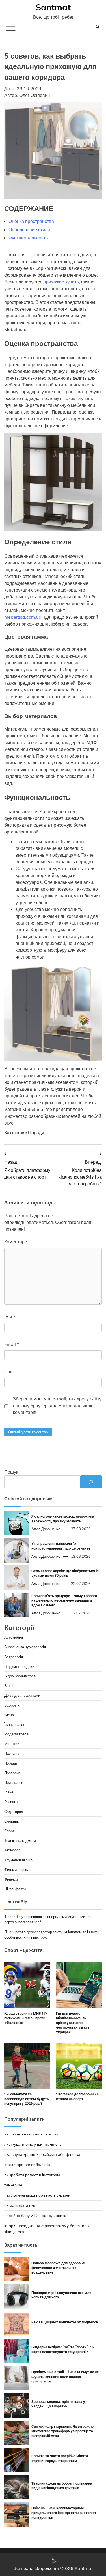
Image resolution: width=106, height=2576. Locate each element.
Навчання (12, 1753)
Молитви (12, 1744)
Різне (9, 1792)
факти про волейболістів (27, 2165)
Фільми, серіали (18, 1870)
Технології (13, 1850)
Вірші (9, 1686)
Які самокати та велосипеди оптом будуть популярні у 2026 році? (27, 2099)
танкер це (13, 2185)
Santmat (53, 7)
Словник (11, 1821)
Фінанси (11, 1879)
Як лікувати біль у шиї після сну (33, 2144)
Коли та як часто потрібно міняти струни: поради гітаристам (60, 2458)
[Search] (98, 27)
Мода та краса (16, 1734)
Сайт (9, 1372)
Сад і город (14, 1812)
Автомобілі (14, 1637)
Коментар (16, 1242)
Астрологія (14, 1657)
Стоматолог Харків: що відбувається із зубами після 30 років (65, 1573)
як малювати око (20, 2205)
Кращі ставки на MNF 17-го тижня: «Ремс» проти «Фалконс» (26, 2018)
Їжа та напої (14, 1724)
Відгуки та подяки (19, 1666)
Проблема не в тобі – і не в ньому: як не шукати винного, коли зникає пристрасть (65, 2377)
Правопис (12, 1773)
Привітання (14, 1782)
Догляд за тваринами (22, 1695)
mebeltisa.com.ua (23, 617)
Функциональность (28, 238)
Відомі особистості (20, 1676)
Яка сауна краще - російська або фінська (42, 2154)
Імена (9, 1715)
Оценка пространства (31, 221)
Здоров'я (12, 1705)
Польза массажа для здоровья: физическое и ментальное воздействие (59, 2268)
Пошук (11, 1472)
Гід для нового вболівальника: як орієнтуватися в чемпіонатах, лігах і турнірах (73, 2023)
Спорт (9, 1831)
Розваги (11, 1802)
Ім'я (10, 1317)
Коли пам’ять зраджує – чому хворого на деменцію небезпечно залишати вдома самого (64, 1600)
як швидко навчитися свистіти (31, 2134)
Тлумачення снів (18, 1860)
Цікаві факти (15, 1889)
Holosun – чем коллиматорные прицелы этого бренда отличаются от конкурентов (64, 2513)
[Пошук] (91, 1482)
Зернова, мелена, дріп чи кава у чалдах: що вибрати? (58, 2404)
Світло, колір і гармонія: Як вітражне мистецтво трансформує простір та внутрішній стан (62, 2431)
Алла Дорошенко (46, 1529)
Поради (36, 1133)
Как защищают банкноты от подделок (65, 2322)
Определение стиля (29, 229)
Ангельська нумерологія (25, 1647)
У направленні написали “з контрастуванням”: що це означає (61, 1546)
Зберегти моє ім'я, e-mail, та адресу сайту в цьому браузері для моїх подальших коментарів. (57, 1406)
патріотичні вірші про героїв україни (37, 2195)
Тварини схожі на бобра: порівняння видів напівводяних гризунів (62, 2486)
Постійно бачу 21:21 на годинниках (36, 2216)
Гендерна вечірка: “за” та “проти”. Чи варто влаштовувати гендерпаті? (63, 2349)
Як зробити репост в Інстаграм (32, 2175)
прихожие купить (61, 282)
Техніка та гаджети (20, 1840)
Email (12, 1344)
